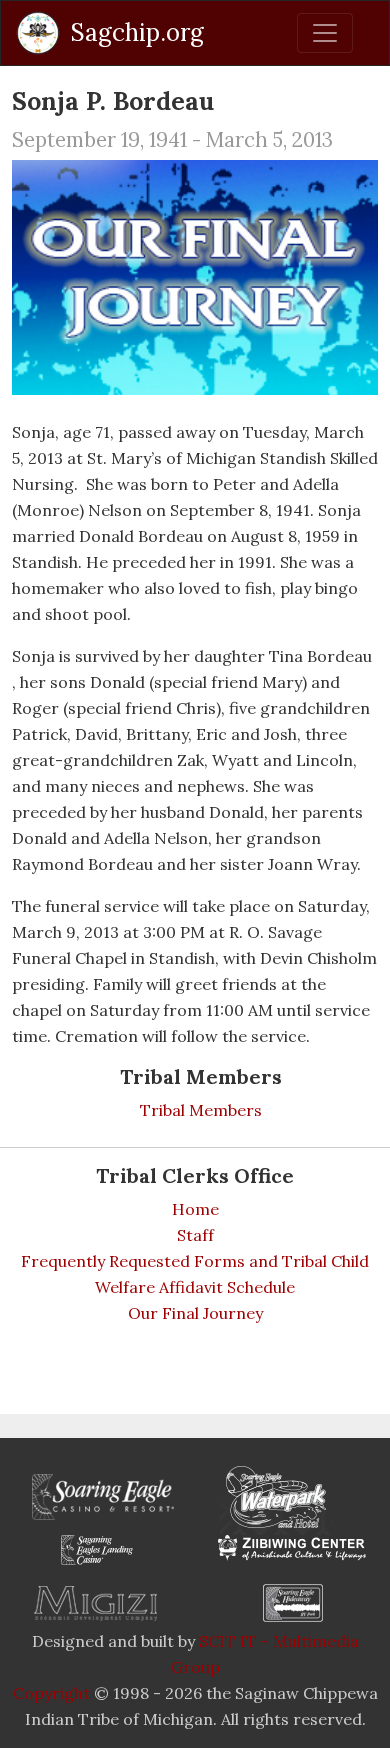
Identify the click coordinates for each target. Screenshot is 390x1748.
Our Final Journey (195, 1313)
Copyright (51, 1693)
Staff (195, 1235)
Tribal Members (201, 1110)
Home (195, 1209)
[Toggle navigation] (325, 33)
